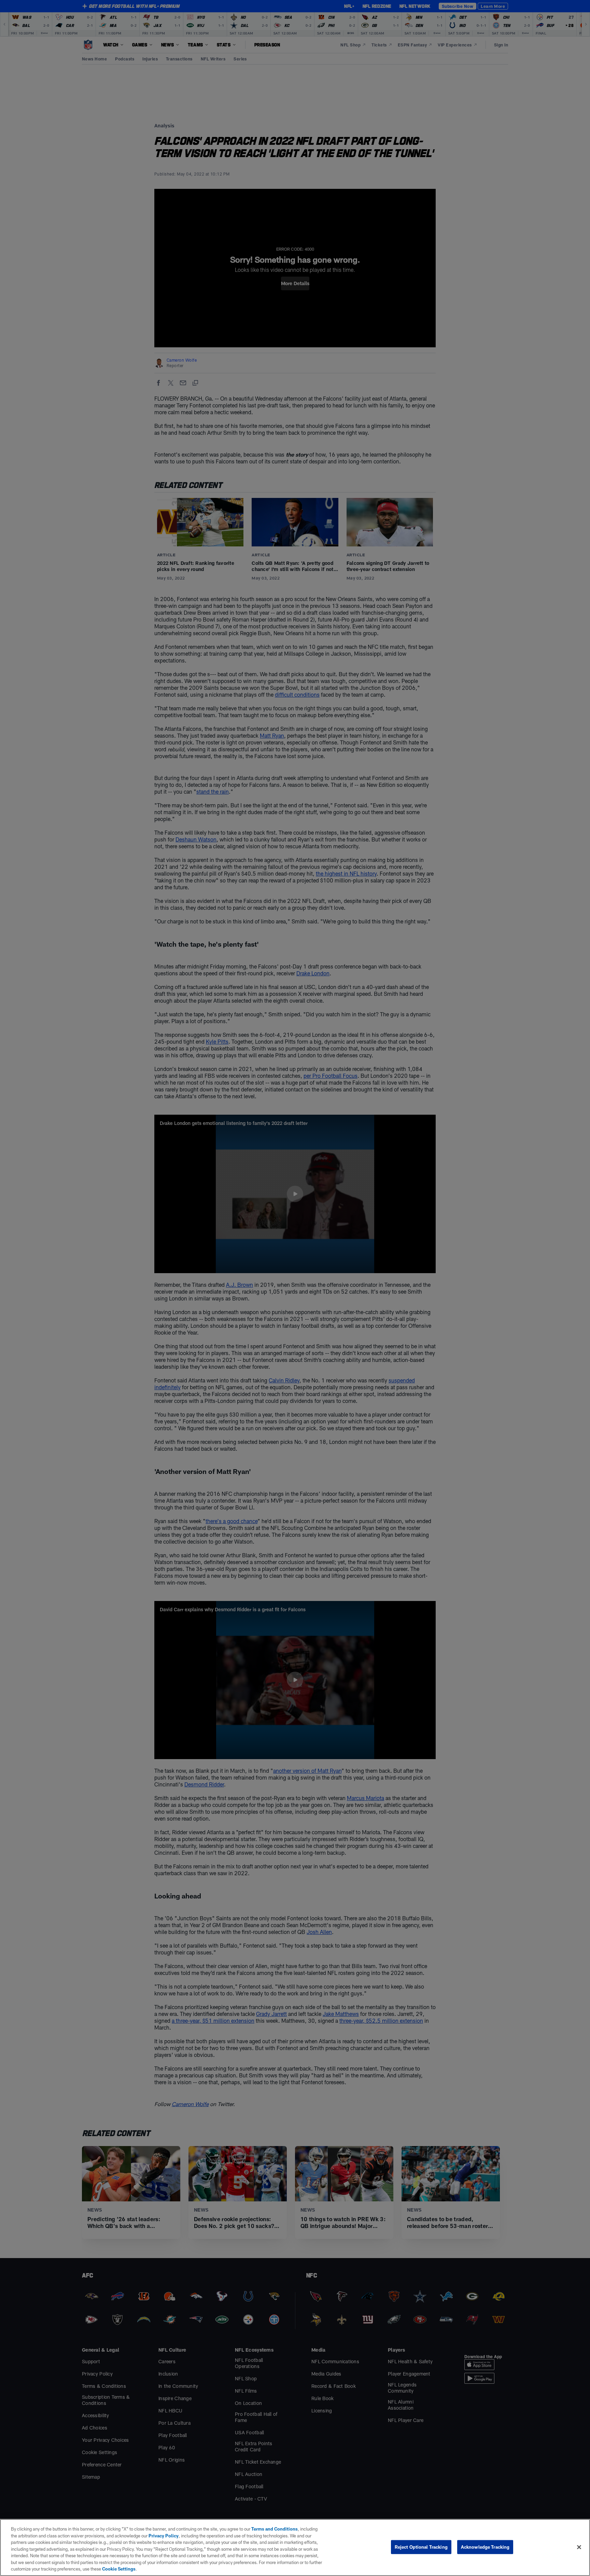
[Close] (579, 2547)
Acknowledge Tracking (485, 2547)
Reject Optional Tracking (421, 2547)
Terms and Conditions (275, 2529)
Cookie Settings (119, 2569)
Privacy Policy (164, 2536)
